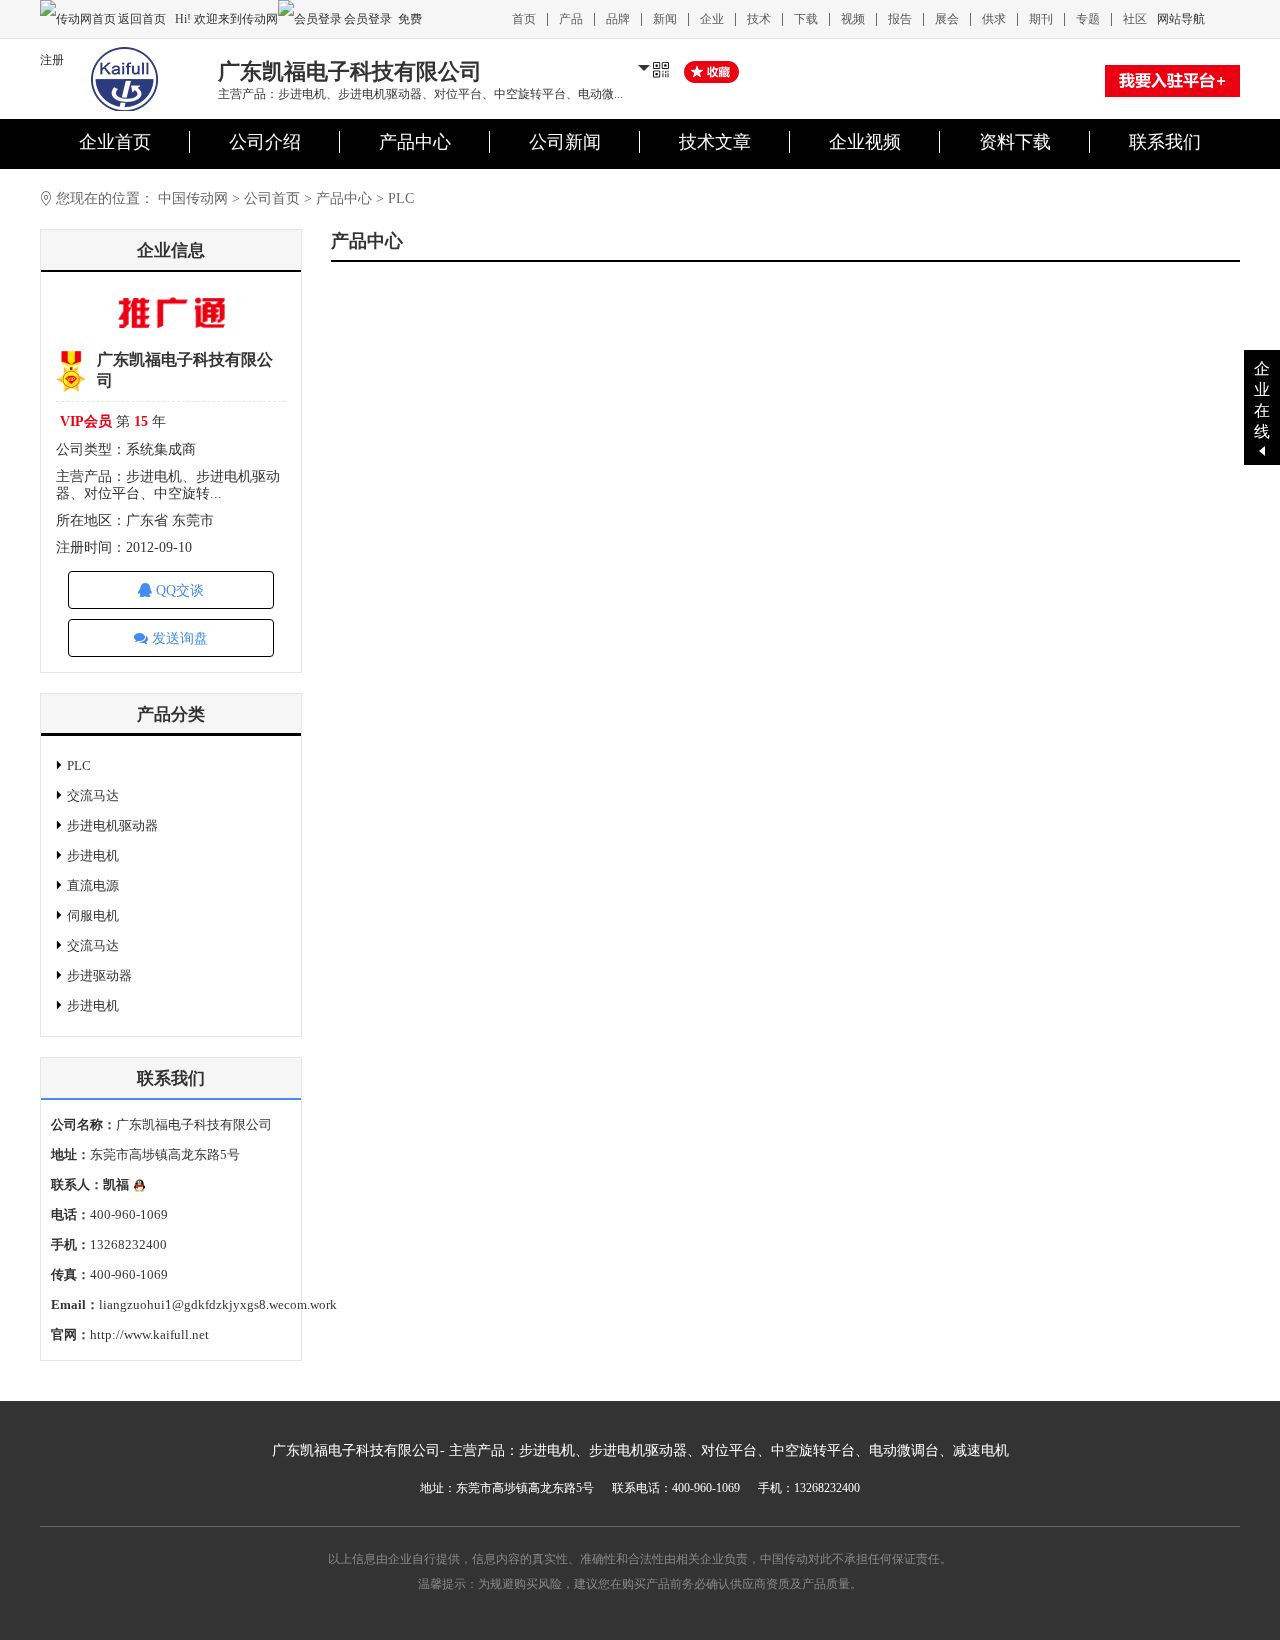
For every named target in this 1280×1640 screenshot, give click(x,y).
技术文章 (715, 142)
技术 (759, 19)
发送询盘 (178, 638)
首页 (524, 19)
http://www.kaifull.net (149, 1334)
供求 (994, 19)
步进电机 (93, 855)
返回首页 (143, 19)
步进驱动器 (99, 975)
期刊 (1041, 19)
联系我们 (1165, 142)
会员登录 (368, 19)
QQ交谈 (178, 590)
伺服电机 (93, 915)
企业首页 (115, 142)
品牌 (618, 19)
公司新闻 (565, 142)
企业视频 (865, 142)
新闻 (665, 19)
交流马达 (93, 795)
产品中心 (415, 142)
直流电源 (93, 885)
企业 (712, 19)
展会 (947, 19)
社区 (1135, 19)
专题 (1088, 19)
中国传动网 (193, 198)
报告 (900, 19)
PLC (79, 765)
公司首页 (272, 198)
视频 (853, 19)
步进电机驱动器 (112, 825)
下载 (806, 19)
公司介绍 (265, 142)
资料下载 (1015, 142)
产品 (571, 19)
